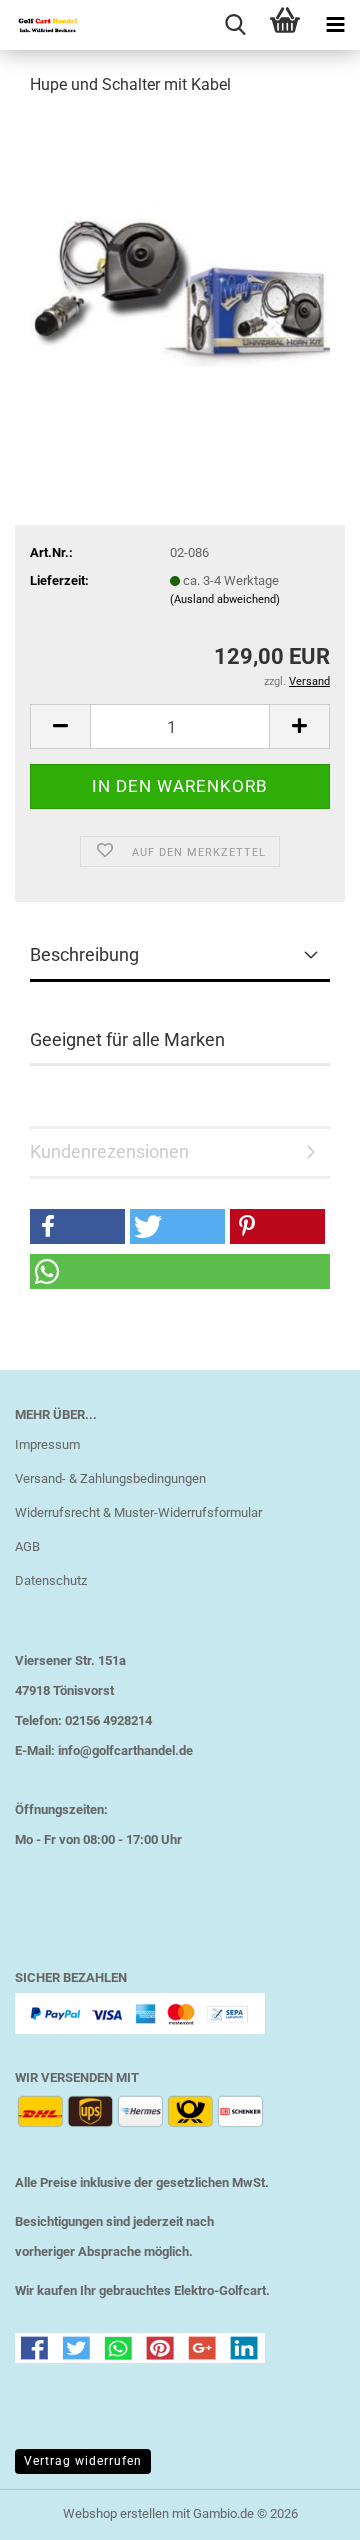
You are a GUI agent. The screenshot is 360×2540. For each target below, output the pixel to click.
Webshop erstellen (116, 2513)
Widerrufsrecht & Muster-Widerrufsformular (138, 1512)
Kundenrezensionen (109, 1151)
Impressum (47, 1444)
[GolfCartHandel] (40, 25)
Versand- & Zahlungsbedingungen (110, 1478)
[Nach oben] (305, 2510)
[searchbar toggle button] (235, 25)
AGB (27, 1546)
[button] (60, 726)
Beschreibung (84, 954)
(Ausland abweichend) (225, 599)
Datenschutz (51, 1580)
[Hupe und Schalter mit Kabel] (180, 263)
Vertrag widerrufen (83, 2461)
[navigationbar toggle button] (335, 25)
